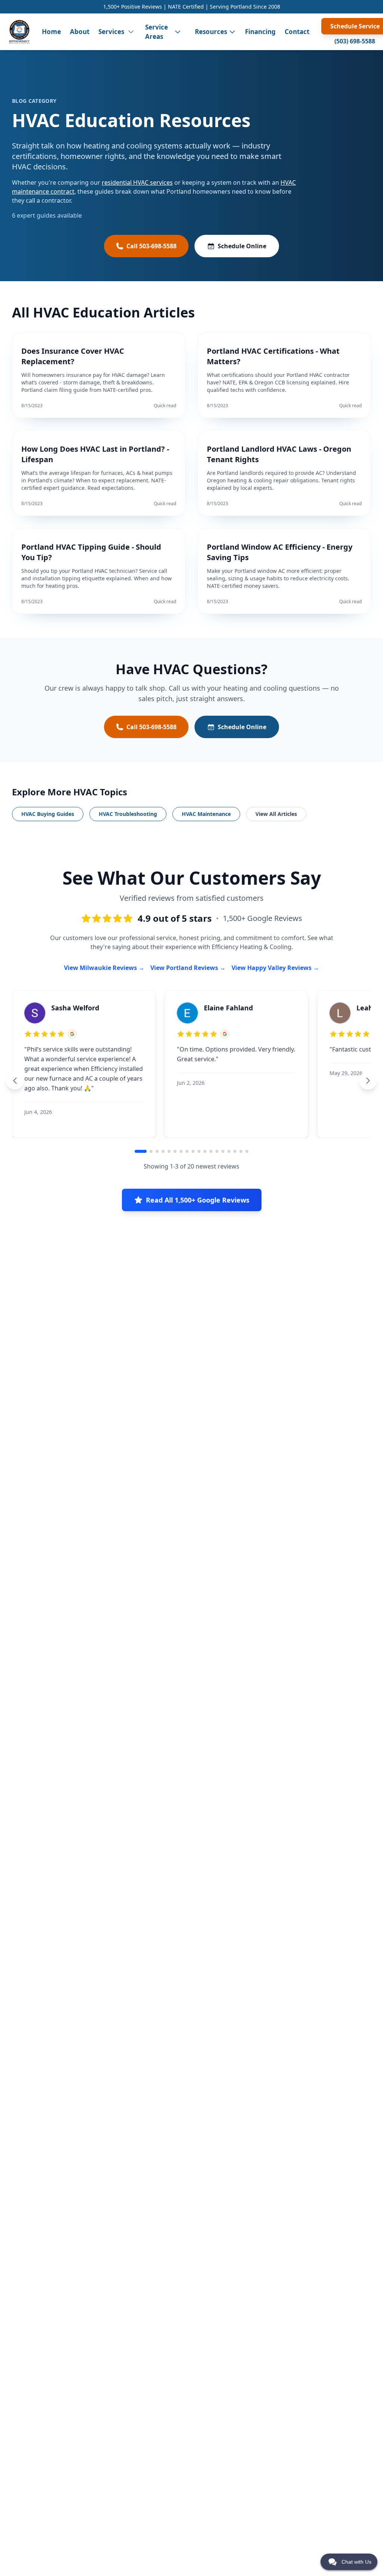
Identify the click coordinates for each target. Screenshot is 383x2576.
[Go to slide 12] (211, 1151)
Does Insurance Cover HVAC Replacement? (73, 356)
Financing (260, 32)
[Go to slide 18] (247, 1151)
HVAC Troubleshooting (128, 814)
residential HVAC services (137, 182)
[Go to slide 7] (181, 1151)
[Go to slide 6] (175, 1151)
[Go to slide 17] (241, 1151)
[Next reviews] (368, 1081)
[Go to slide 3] (157, 1151)
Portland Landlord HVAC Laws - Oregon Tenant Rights (279, 454)
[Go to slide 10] (199, 1151)
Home (51, 32)
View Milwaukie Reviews (100, 968)
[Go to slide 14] (223, 1151)
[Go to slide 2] (151, 1151)
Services (111, 32)
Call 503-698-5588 (151, 246)
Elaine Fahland (228, 1008)
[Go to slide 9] (193, 1151)
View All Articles (276, 814)
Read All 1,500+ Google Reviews (198, 1200)
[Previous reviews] (15, 1081)
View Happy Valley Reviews (272, 968)
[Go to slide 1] (141, 1151)
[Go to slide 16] (235, 1151)
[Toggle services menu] (131, 32)
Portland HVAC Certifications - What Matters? (273, 356)
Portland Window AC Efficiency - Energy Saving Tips (280, 552)
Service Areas (157, 32)
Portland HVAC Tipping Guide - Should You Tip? (91, 552)
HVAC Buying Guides (48, 814)
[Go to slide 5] (169, 1151)
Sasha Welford (75, 1008)
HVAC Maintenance (206, 814)
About (80, 32)
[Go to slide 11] (205, 1151)
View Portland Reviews (184, 968)
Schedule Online (242, 246)
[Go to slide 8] (187, 1151)
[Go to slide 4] (163, 1151)
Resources (211, 32)
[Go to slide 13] (217, 1151)
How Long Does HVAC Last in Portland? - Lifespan (95, 454)
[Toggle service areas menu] (178, 32)
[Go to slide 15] (229, 1151)
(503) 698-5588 (355, 41)
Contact (297, 32)
